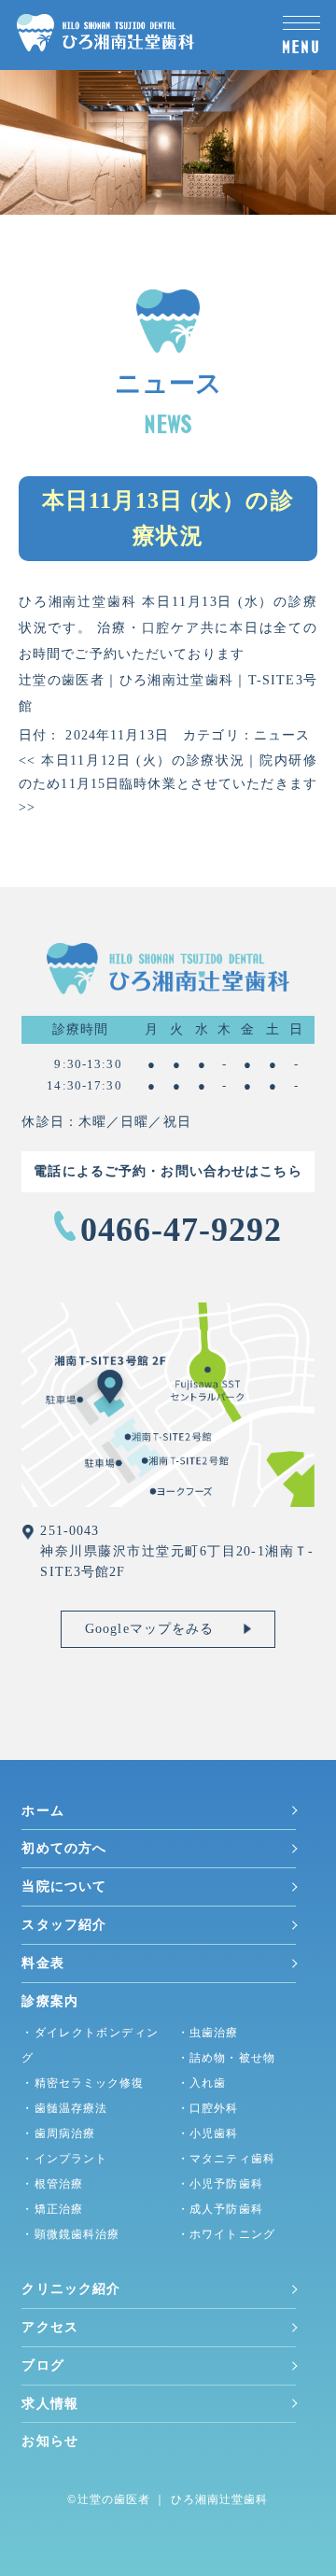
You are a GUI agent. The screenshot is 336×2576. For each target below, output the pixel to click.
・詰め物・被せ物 (226, 2058)
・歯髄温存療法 (64, 2108)
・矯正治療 (52, 2209)
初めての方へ (64, 1848)
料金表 (42, 1963)
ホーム (42, 1811)
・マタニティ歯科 (226, 2159)
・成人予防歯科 (220, 2209)
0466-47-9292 (182, 1230)
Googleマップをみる (149, 1629)
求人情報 (49, 2404)
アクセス (49, 2327)
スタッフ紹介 (64, 1925)
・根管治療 (52, 2184)
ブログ (42, 2365)
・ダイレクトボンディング (90, 2045)
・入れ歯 (202, 2083)
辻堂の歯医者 (114, 2499)
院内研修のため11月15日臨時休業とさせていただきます (168, 784)
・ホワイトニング (226, 2234)
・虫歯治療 (208, 2033)
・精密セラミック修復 (83, 2083)
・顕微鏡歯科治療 (70, 2234)
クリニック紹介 (71, 2289)
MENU (301, 47)
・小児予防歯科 (220, 2184)
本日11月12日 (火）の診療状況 (132, 760)
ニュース (282, 735)
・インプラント (64, 2159)
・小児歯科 (208, 2133)
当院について (64, 1886)
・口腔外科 (208, 2108)
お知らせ (49, 2441)
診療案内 (49, 2001)
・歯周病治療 (58, 2133)
